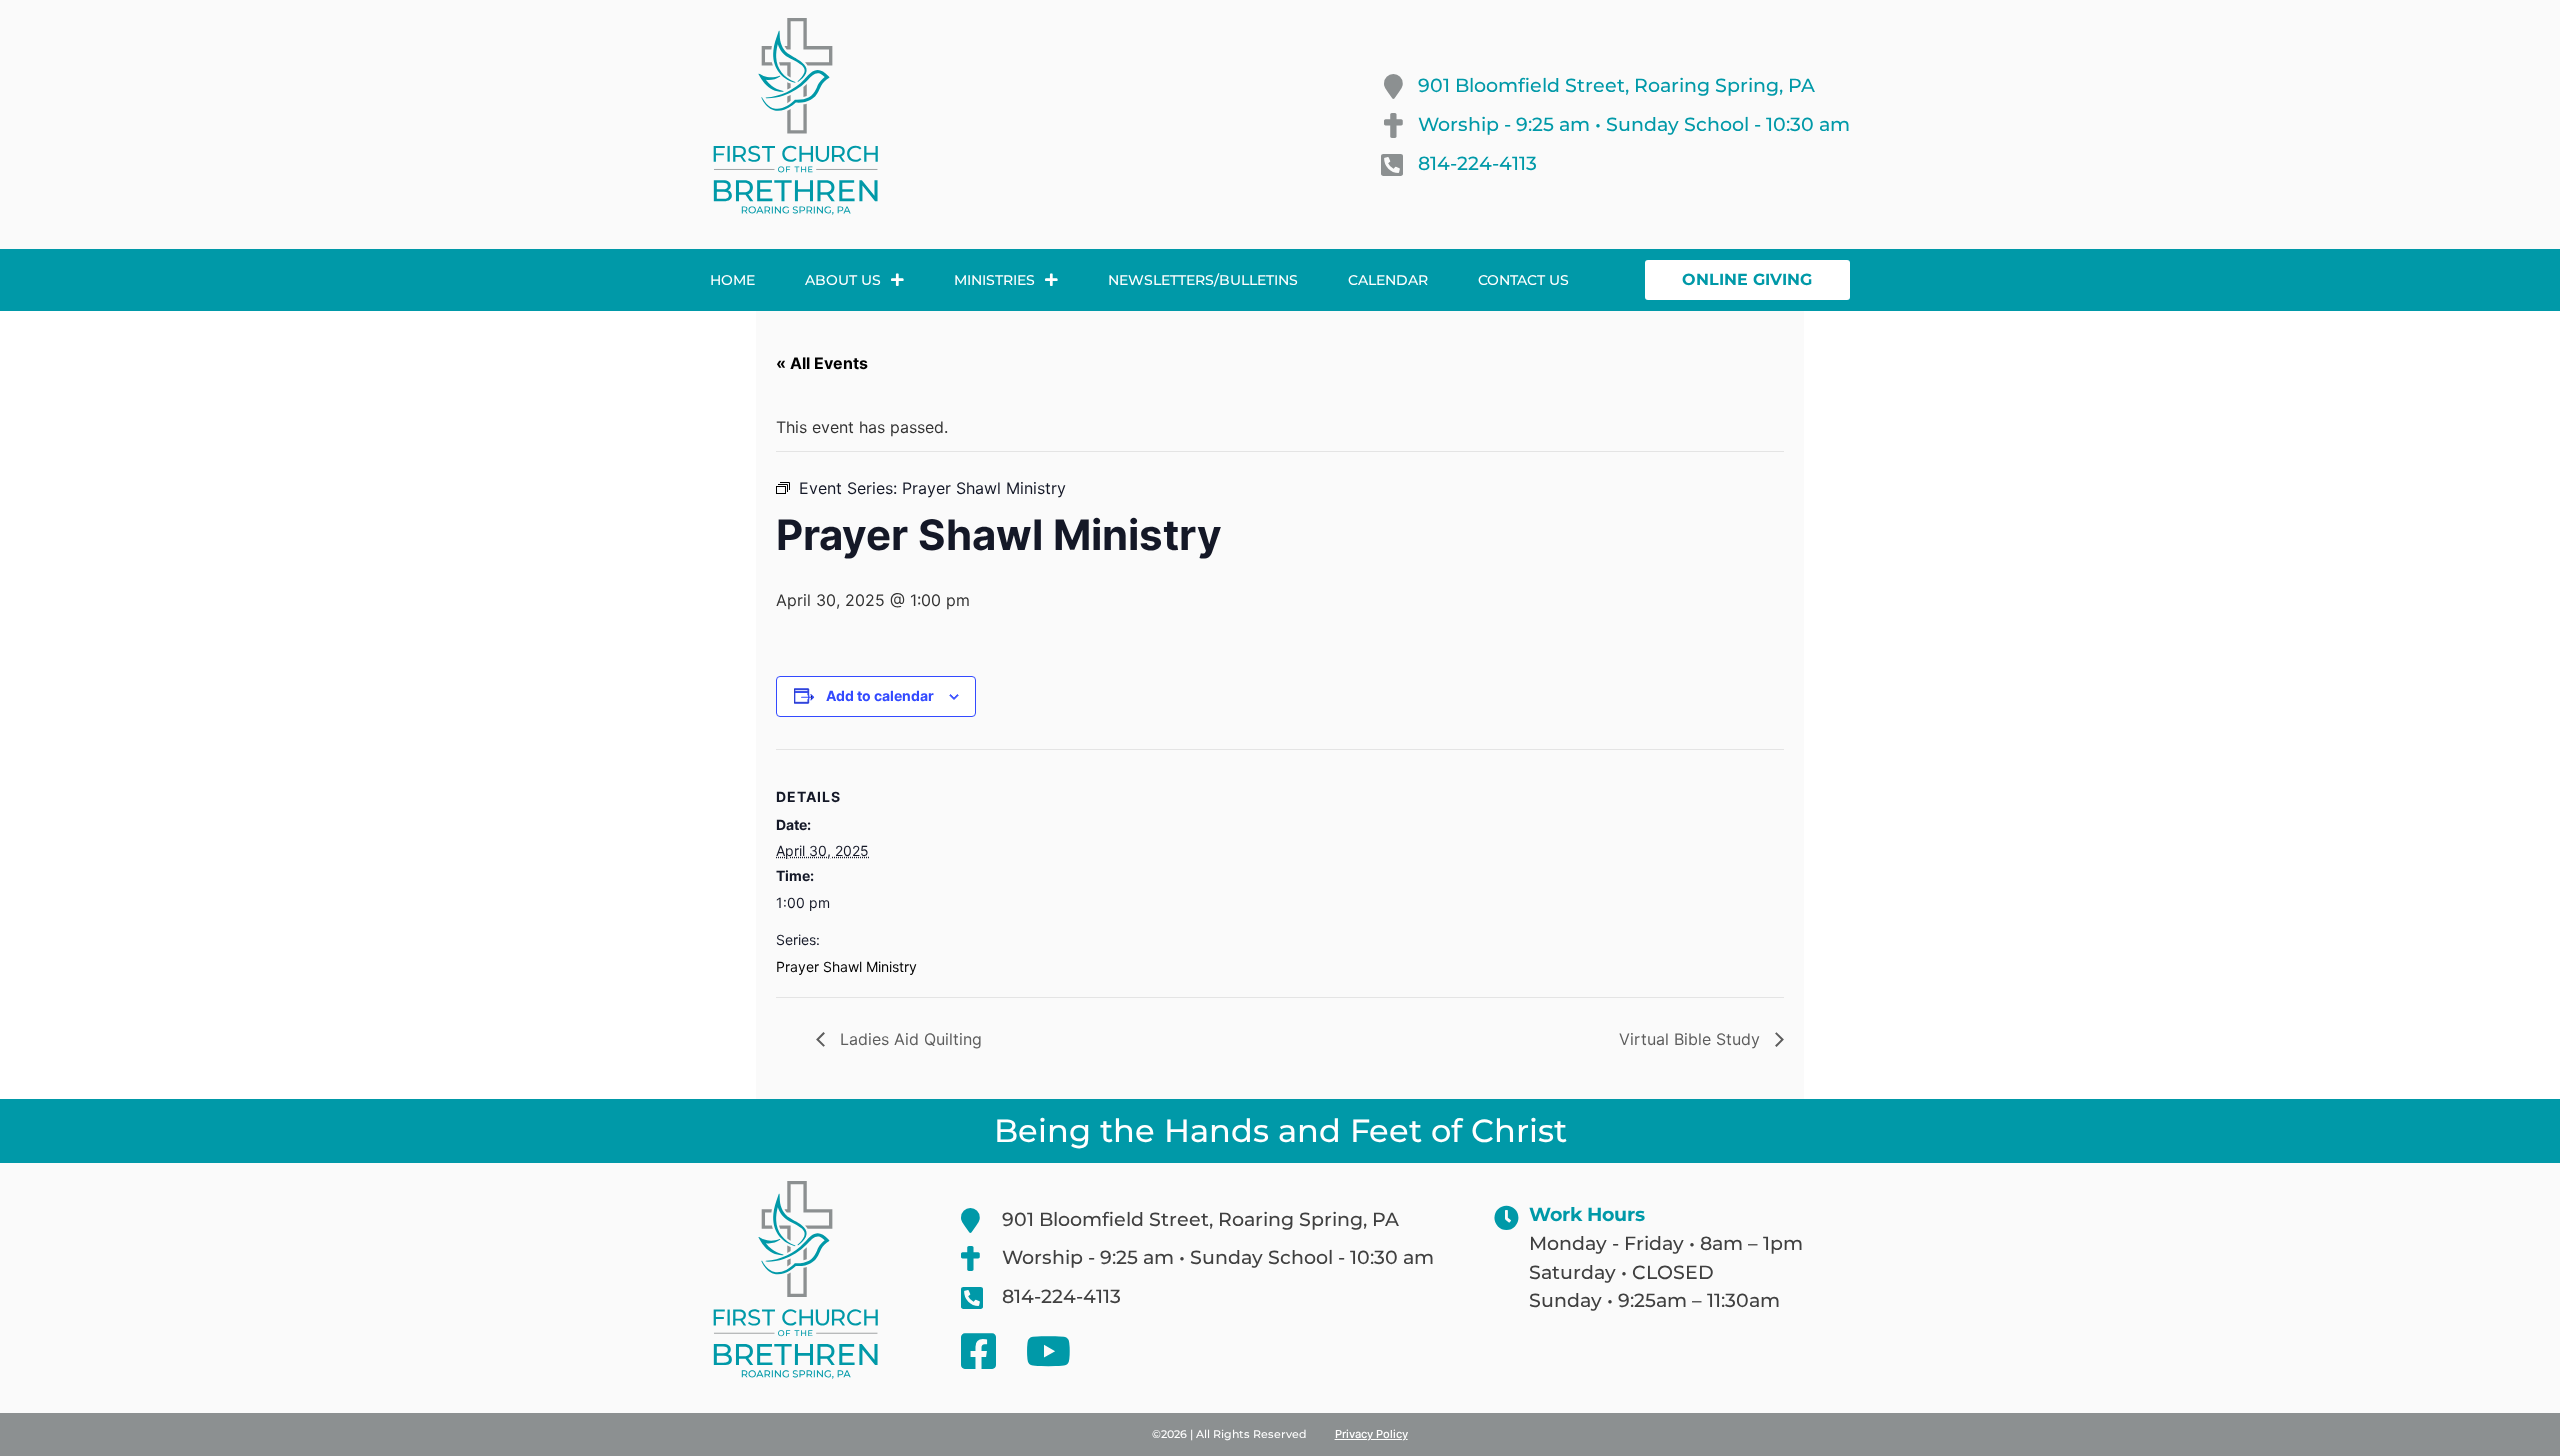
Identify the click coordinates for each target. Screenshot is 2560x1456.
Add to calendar (880, 695)
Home (732, 280)
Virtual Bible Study (1692, 1039)
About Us (843, 280)
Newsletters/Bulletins (1203, 280)
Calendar (1388, 280)
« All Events (822, 363)
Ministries (994, 280)
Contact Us (1523, 280)
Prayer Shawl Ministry (846, 966)
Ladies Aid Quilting (908, 1039)
